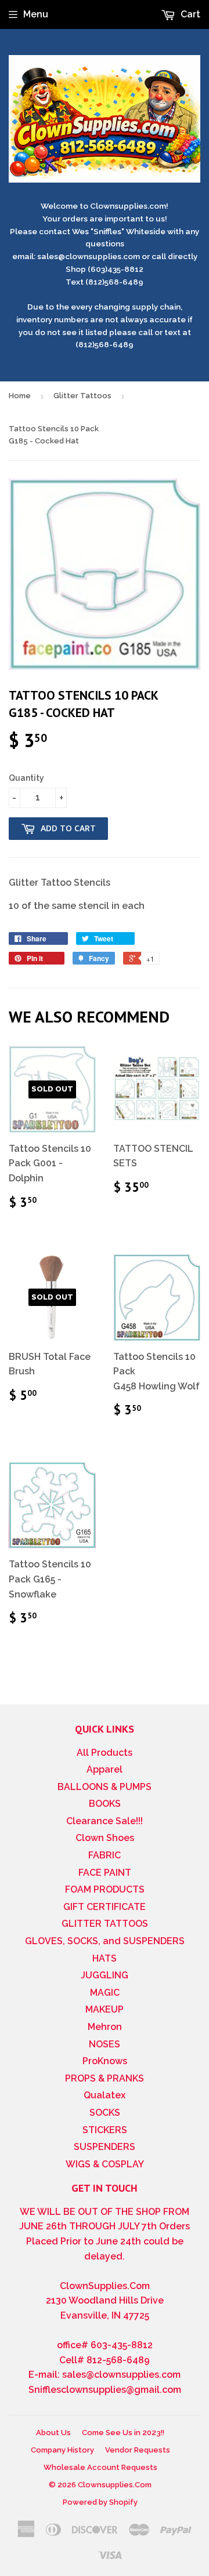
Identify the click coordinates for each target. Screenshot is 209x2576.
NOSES (105, 2044)
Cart (189, 14)
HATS (105, 1958)
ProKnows (105, 2061)
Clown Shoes (105, 1838)
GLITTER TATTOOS (105, 1924)
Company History (62, 2450)
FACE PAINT (105, 1873)
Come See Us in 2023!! (123, 2433)
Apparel (105, 1769)
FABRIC (105, 1855)
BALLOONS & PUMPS (105, 1787)
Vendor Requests (138, 2450)
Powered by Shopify (100, 2502)
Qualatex (105, 2095)
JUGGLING (105, 1975)
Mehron (105, 2027)
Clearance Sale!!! (105, 1821)
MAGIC (105, 1993)
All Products (105, 1753)
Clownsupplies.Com (115, 2485)
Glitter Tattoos (82, 396)
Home (20, 396)
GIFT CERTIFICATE (105, 1907)
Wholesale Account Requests (100, 2467)
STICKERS (105, 2130)
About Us (53, 2433)
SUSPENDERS (105, 2147)
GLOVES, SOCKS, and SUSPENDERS (105, 1941)
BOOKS (105, 1804)
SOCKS (105, 2113)
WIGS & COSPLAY (105, 2164)
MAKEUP (105, 2009)
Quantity (26, 778)
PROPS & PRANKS (105, 2078)
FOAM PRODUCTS (105, 1889)
